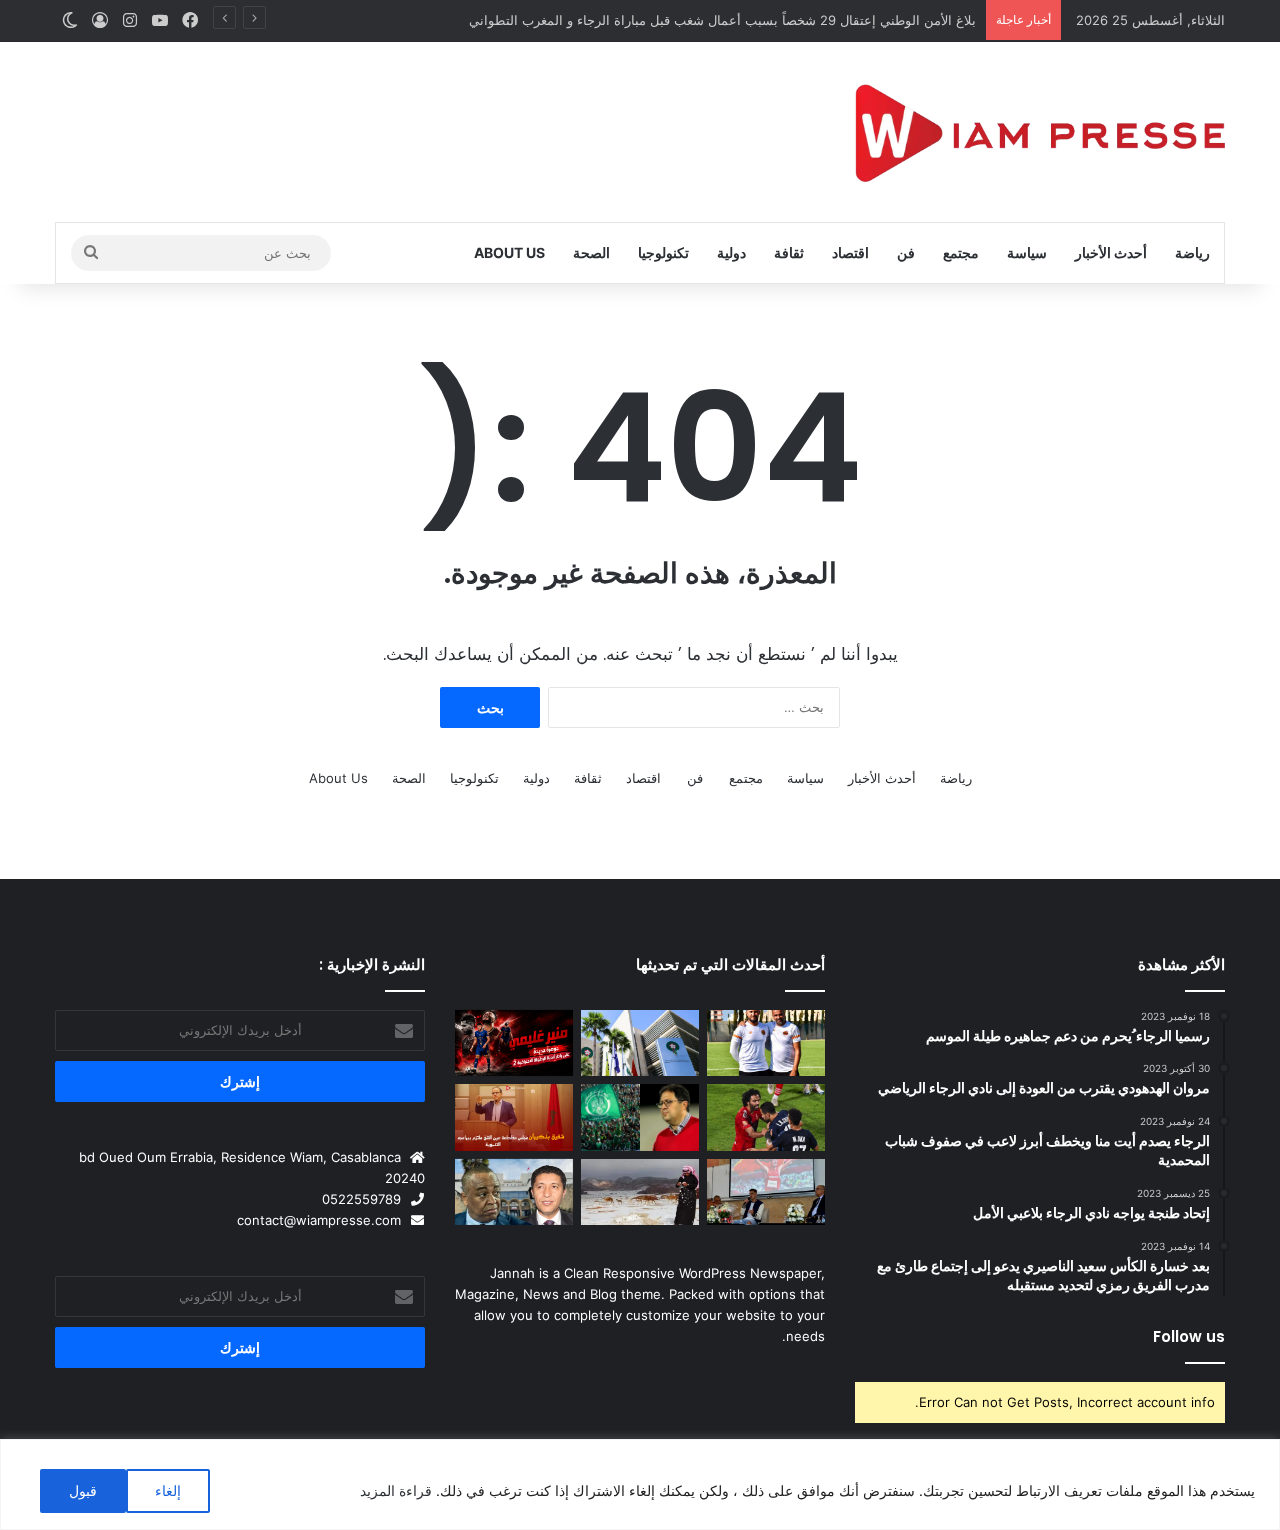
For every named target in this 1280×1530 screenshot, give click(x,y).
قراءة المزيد (396, 1490)
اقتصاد (850, 252)
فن (906, 252)
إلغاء (168, 1490)
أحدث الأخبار (1111, 252)
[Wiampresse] (1040, 132)
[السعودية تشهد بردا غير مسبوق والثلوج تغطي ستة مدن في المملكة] (640, 1192)
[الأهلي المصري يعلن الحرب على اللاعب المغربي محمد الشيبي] (766, 1117)
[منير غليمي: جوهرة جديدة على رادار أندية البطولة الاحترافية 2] (514, 1043)
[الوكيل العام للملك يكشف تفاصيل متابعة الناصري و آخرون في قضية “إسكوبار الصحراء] (514, 1192)
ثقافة (789, 252)
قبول (83, 1490)
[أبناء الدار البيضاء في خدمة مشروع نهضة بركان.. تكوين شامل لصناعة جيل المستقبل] (766, 1043)
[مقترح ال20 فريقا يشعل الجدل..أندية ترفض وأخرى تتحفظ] (640, 1043)
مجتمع (961, 252)
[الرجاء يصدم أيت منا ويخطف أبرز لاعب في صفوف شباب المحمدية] (640, 1117)
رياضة (1192, 252)
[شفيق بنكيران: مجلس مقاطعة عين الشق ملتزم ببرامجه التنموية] (514, 1117)
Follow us (1189, 1336)
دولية (731, 252)
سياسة (1027, 252)
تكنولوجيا (663, 252)
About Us (509, 252)
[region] (640, 1484)
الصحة (591, 252)
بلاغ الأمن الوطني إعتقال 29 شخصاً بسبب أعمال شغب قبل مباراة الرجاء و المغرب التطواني (722, 20)
